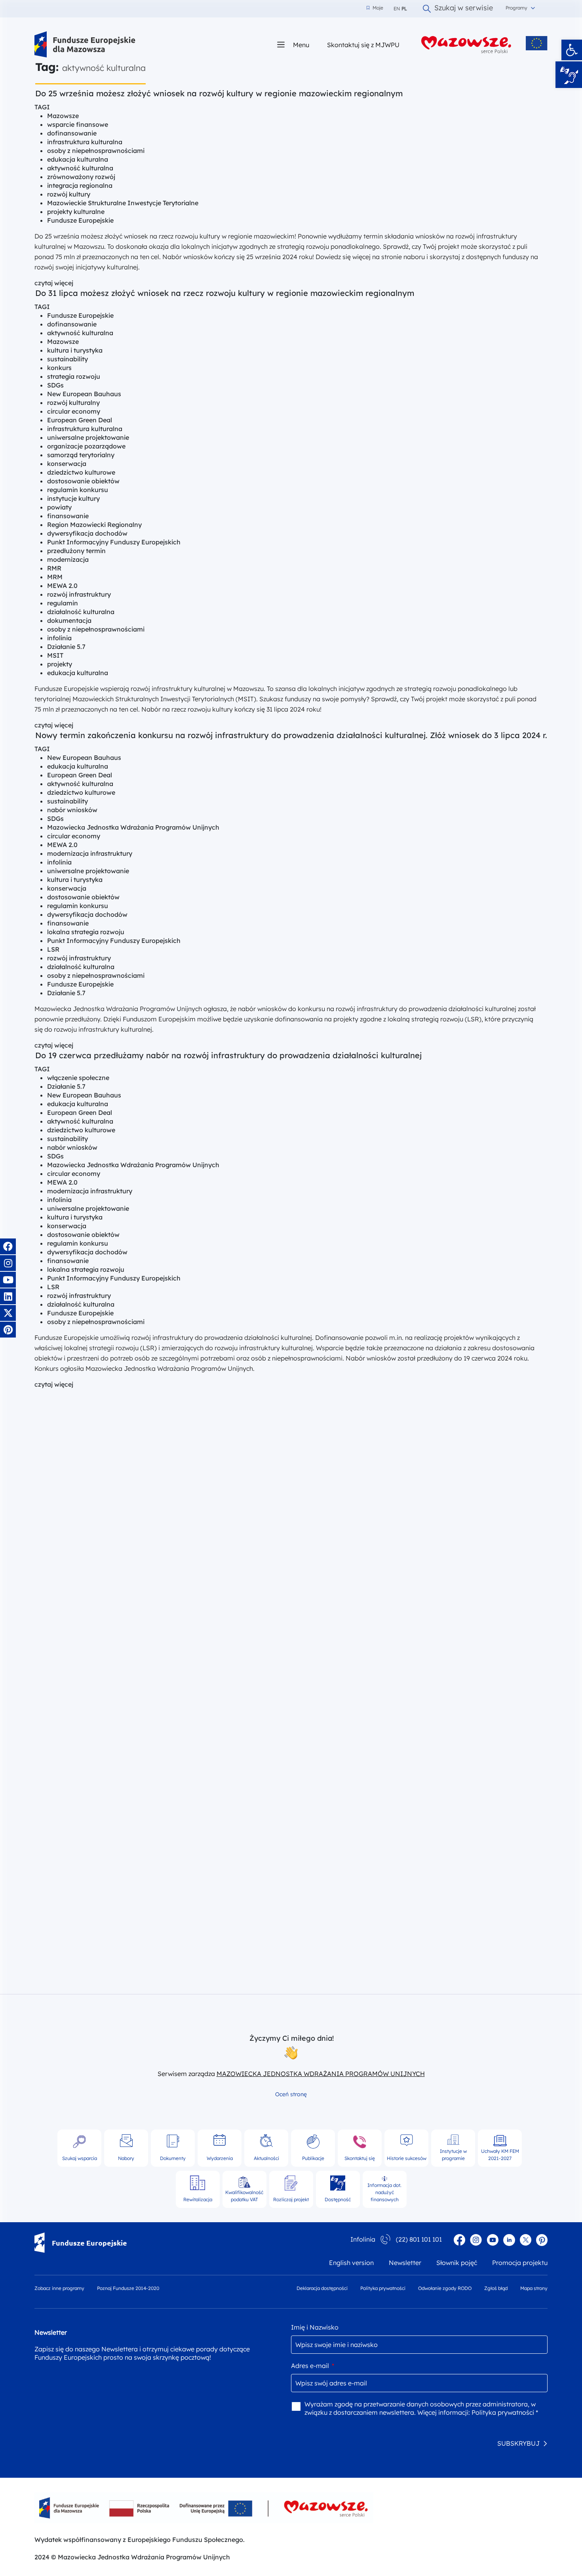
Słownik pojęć (457, 2263)
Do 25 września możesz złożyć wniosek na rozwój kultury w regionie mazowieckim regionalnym (220, 93)
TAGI (42, 107)
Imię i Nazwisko (315, 2327)
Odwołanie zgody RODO (445, 2288)
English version (351, 2263)
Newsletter (405, 2263)
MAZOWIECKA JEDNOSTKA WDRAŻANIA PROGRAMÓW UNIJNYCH (321, 2074)
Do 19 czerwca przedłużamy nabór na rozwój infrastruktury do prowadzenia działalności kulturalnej (228, 1055)
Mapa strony (534, 2288)
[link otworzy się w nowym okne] (466, 45)
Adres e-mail (313, 2366)
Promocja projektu (520, 2263)
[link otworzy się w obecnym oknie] (85, 45)
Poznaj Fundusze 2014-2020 (128, 2288)
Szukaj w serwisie (464, 9)
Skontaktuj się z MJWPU (363, 45)
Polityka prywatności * (505, 2412)
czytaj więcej (54, 283)
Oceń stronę (291, 2094)
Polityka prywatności (383, 2288)
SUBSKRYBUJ (518, 2443)
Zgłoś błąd (496, 2288)
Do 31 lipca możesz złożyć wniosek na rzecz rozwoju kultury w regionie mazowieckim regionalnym (225, 293)
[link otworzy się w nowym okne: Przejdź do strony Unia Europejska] (537, 43)
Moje (375, 8)
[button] (572, 50)
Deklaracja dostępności (322, 2288)
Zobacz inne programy (59, 2288)
